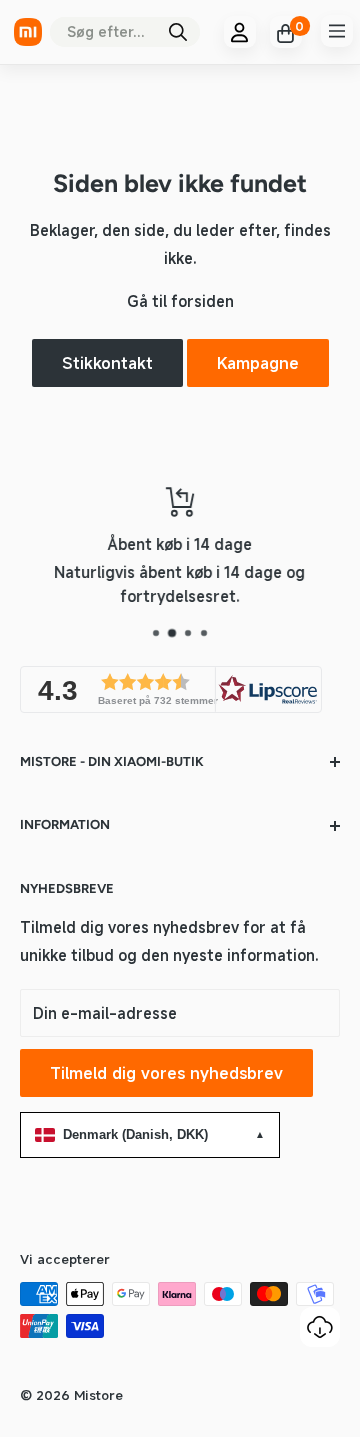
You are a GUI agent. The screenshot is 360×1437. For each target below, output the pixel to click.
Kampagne (258, 363)
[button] (171, 689)
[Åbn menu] (337, 31)
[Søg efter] (178, 32)
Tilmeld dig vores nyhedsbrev (166, 1073)
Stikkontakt (107, 363)
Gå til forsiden (180, 301)
